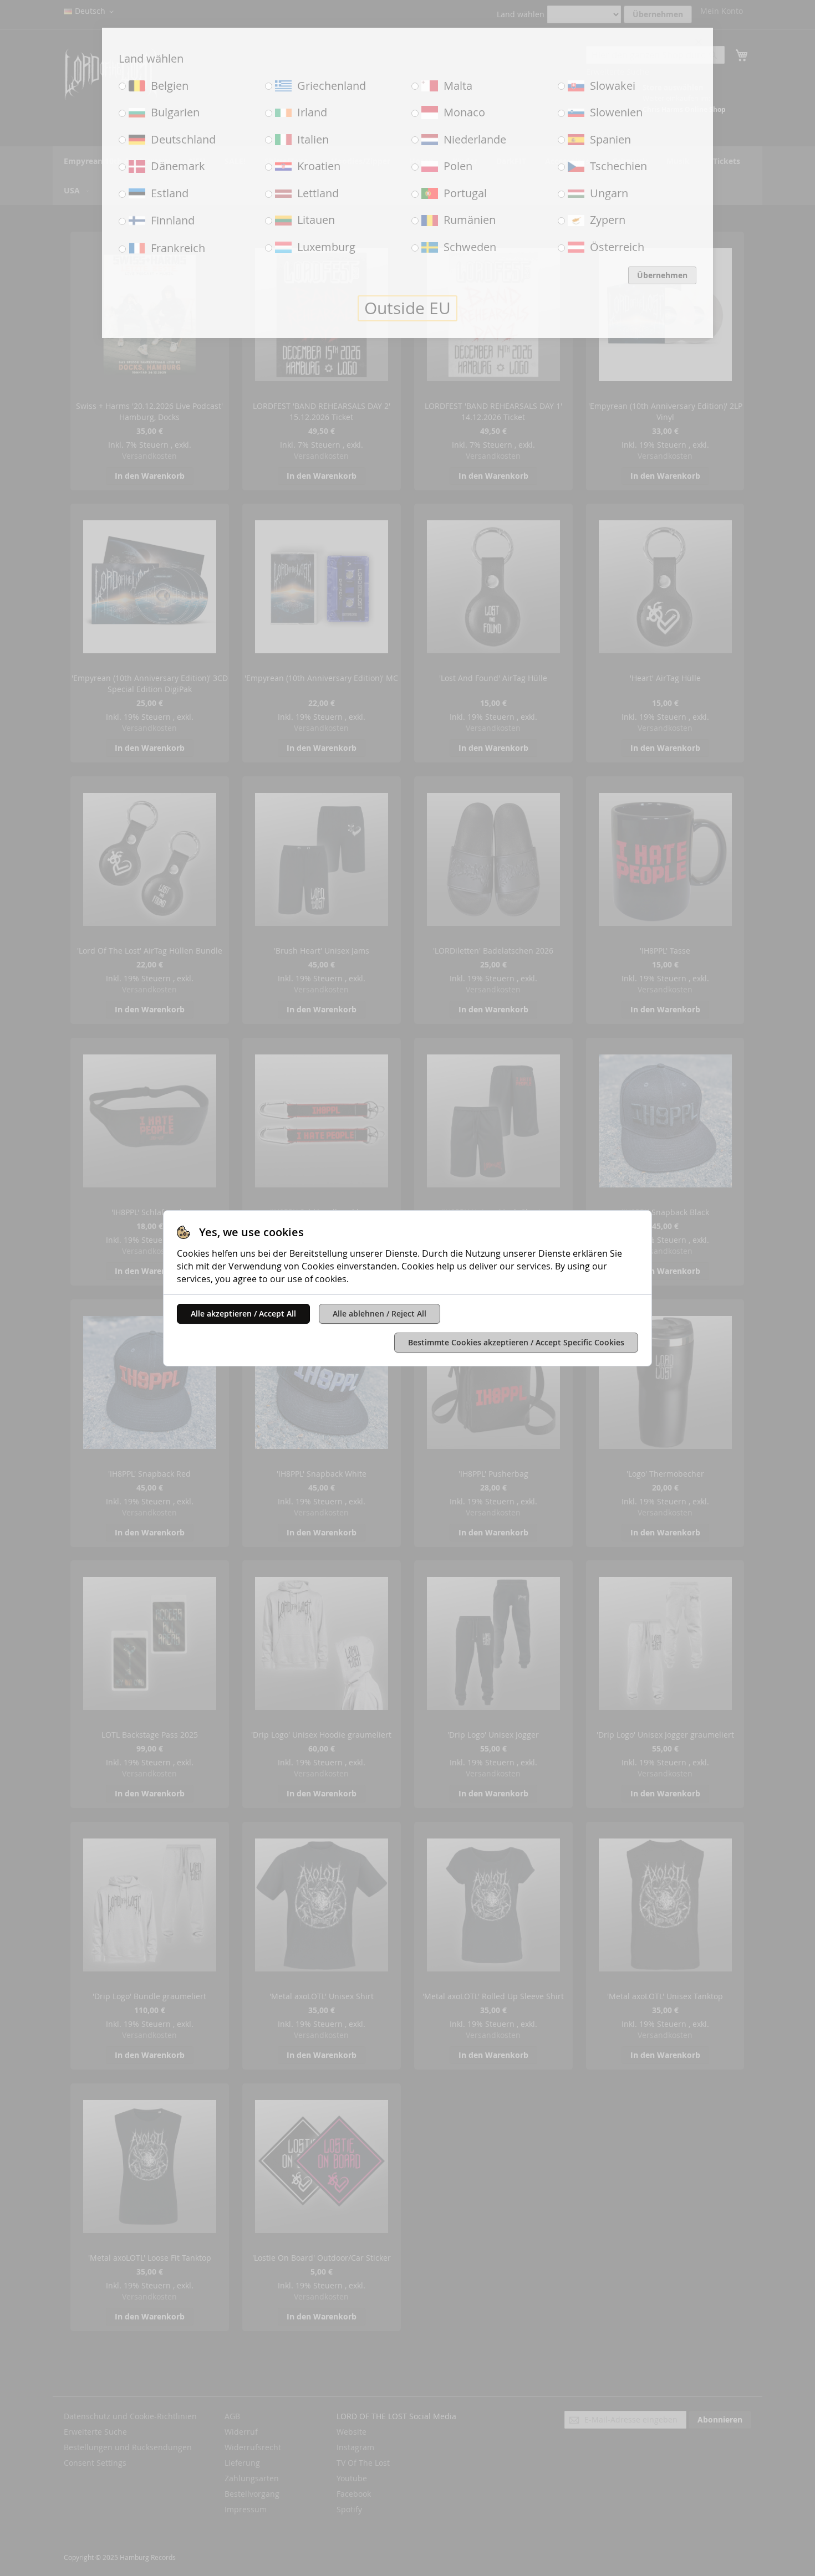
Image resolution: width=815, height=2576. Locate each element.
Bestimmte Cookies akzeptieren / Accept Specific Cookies (516, 1342)
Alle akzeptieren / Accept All (243, 1313)
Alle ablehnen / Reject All (380, 1313)
